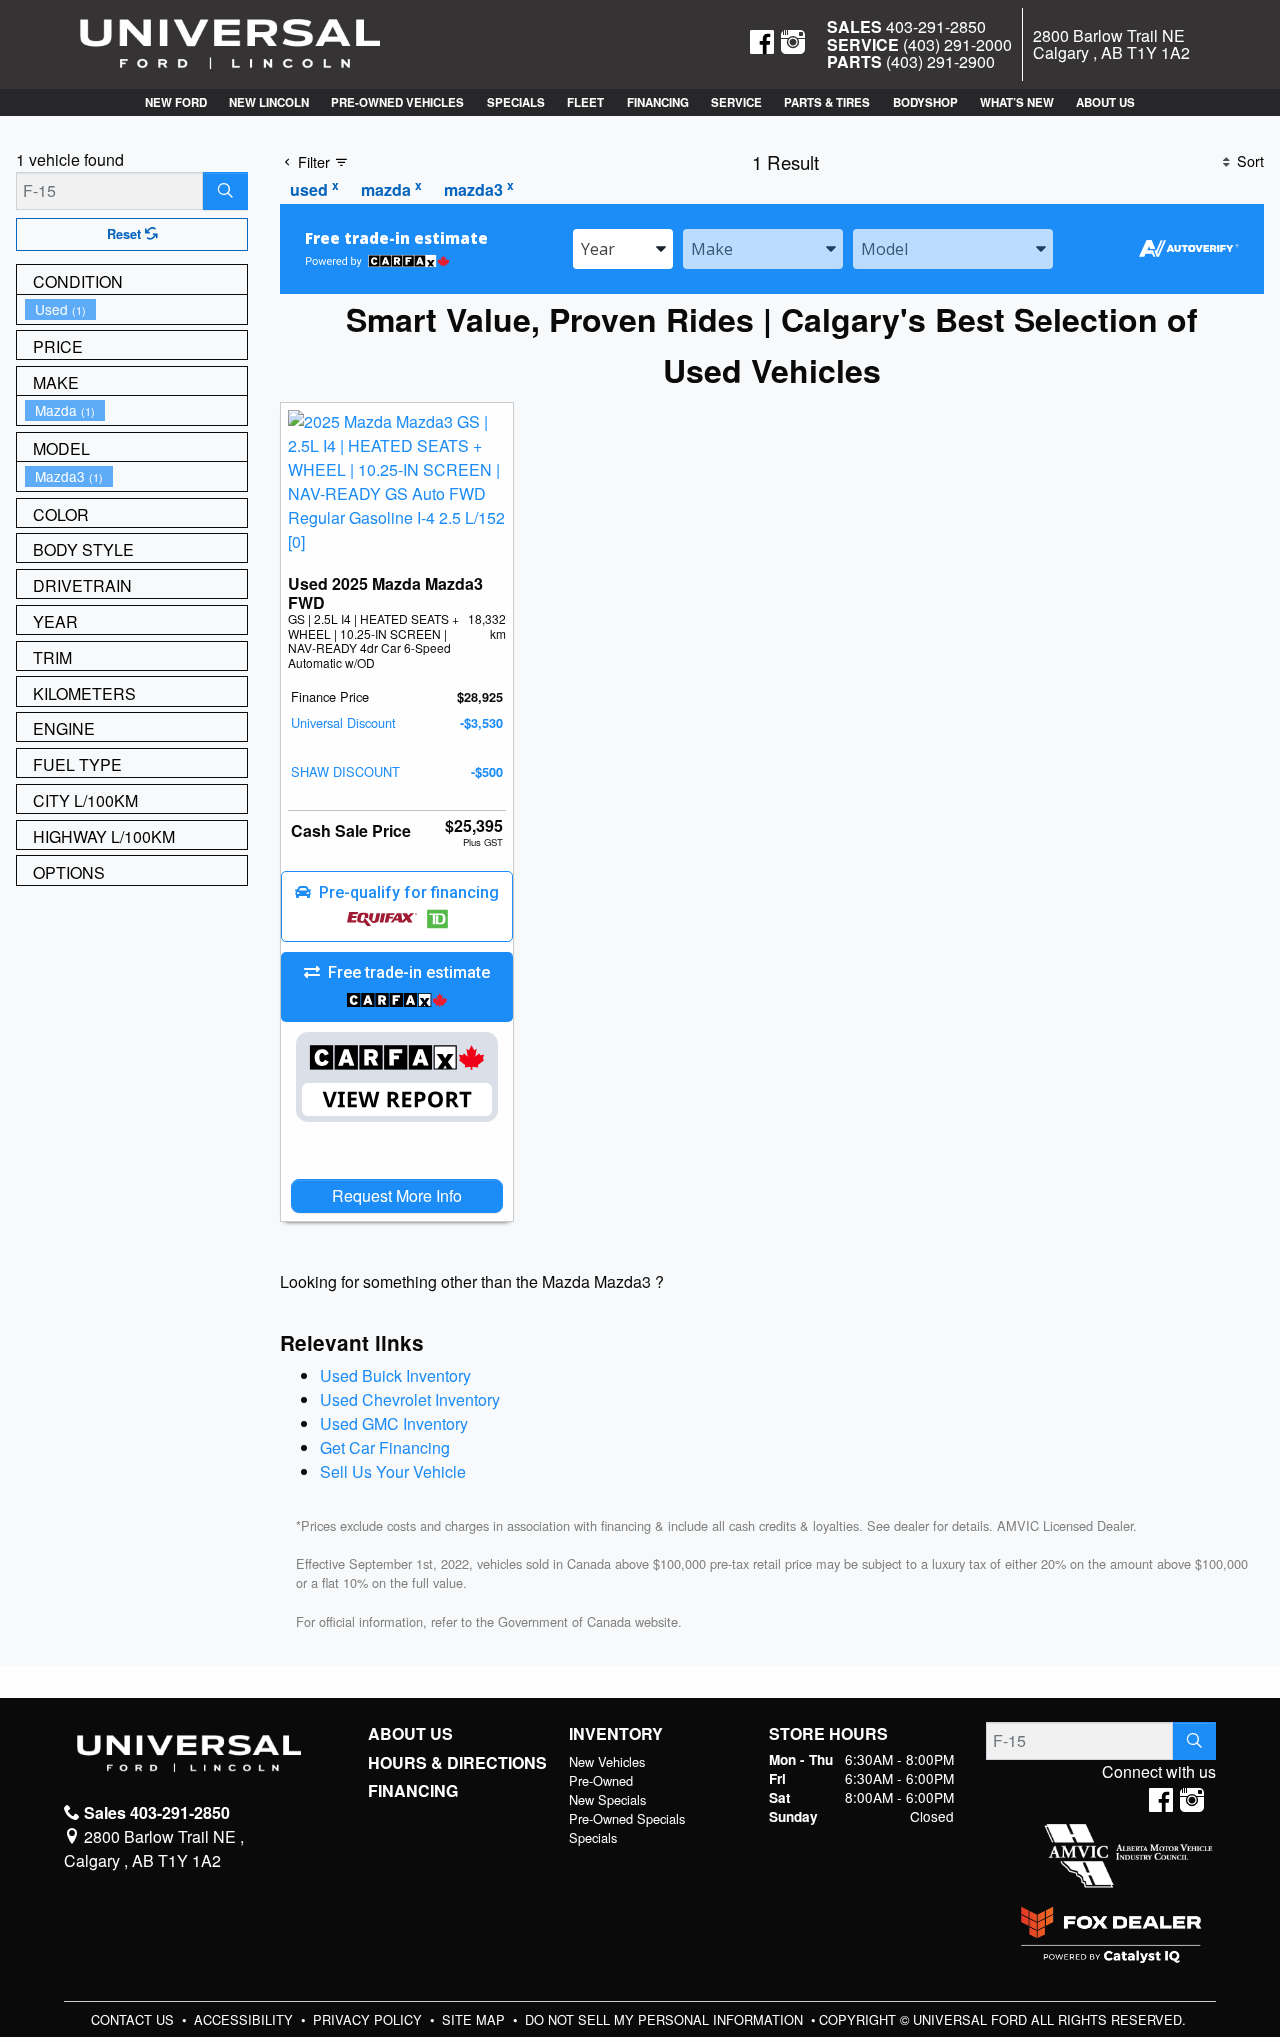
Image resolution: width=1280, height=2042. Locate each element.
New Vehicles (607, 1761)
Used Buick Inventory (395, 1375)
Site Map (475, 2019)
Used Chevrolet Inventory (410, 1399)
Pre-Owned (601, 1780)
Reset (126, 234)
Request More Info (397, 1195)
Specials (593, 1837)
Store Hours (828, 1734)
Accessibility (245, 2019)
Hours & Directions (457, 1763)
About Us (410, 1734)
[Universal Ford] (230, 42)
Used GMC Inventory (394, 1423)
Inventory (616, 1734)
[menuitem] (136, 309)
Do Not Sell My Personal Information (666, 2019)
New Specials (607, 1799)
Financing (413, 1791)
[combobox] (623, 249)
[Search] (225, 191)
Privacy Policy (369, 2019)
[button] (175, 102)
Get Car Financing (385, 1447)
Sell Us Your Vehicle (393, 1471)
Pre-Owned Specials (627, 1818)
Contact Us (134, 2019)
